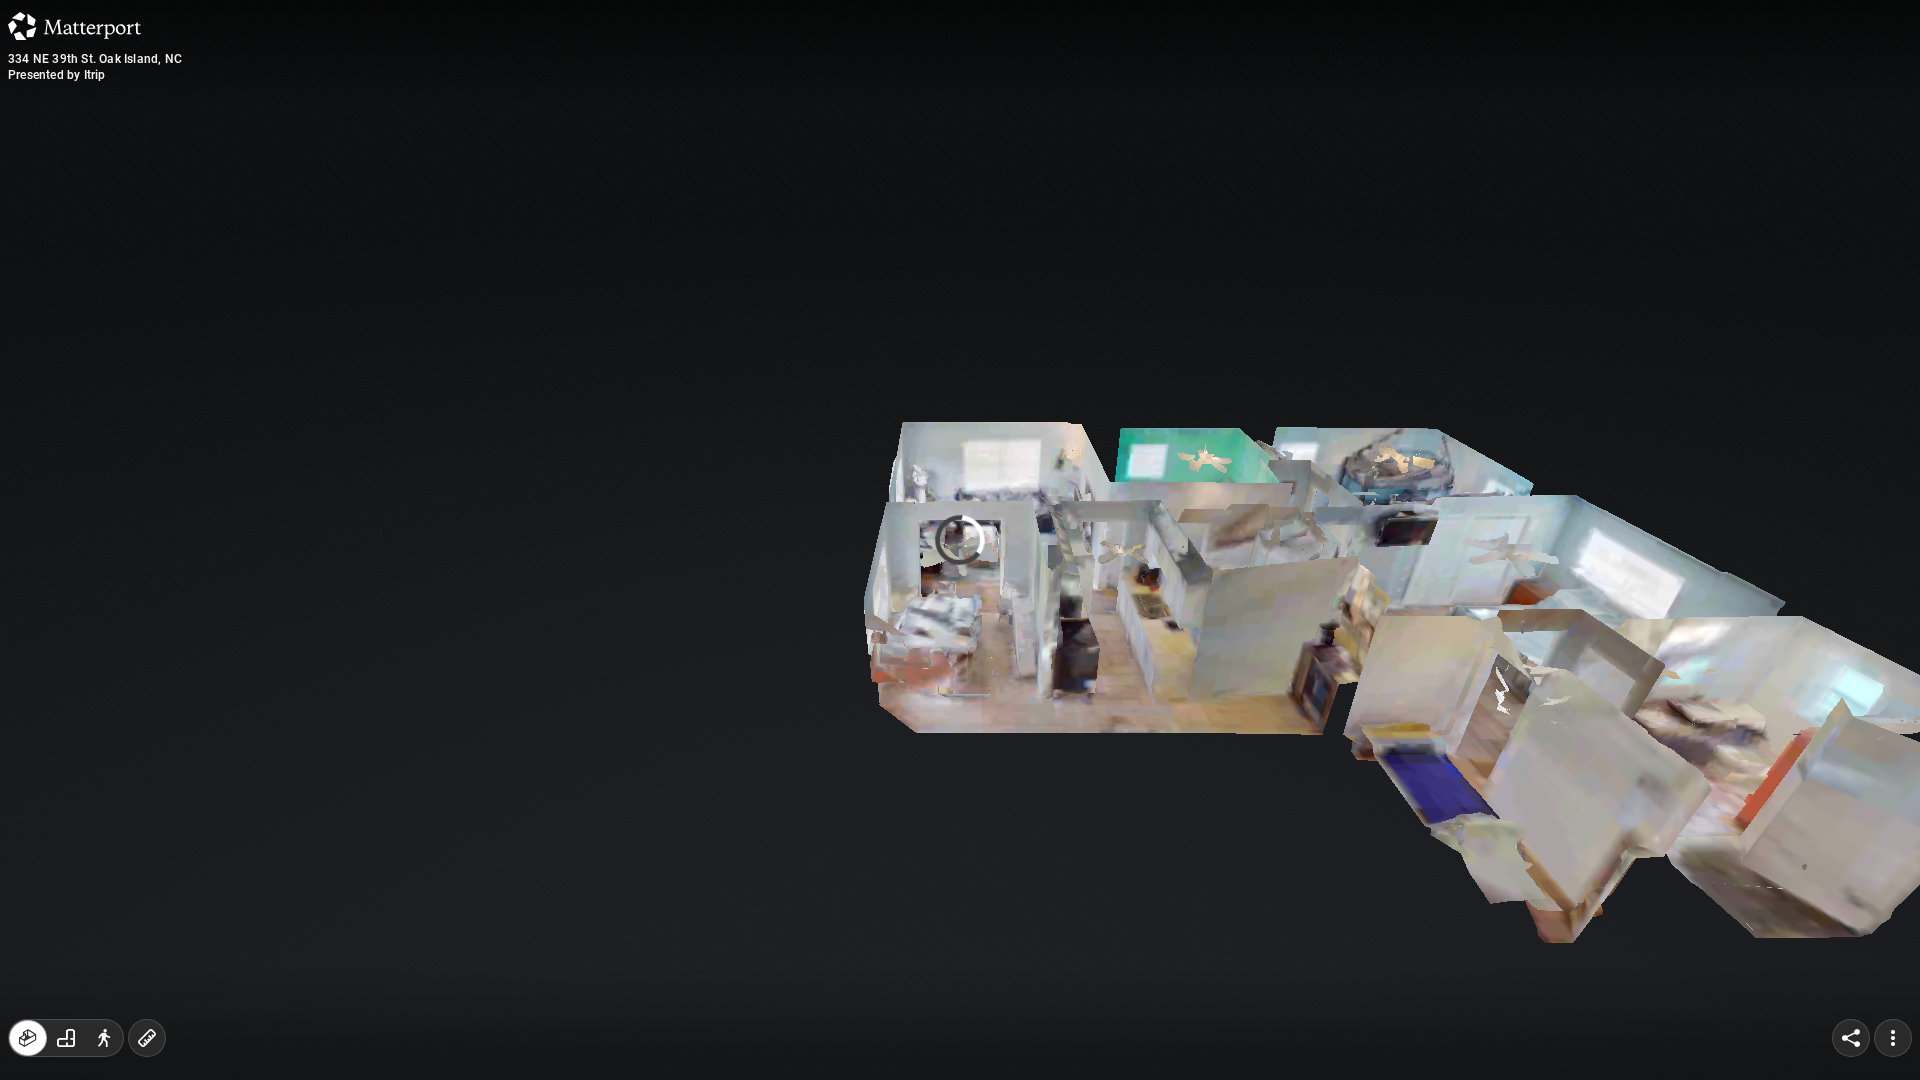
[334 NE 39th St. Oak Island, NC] (960, 540)
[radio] (28, 1038)
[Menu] (1893, 1038)
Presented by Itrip (57, 75)
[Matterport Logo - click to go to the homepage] (74, 26)
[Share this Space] (1851, 1038)
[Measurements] (147, 1038)
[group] (66, 1038)
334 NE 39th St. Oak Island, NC (95, 59)
